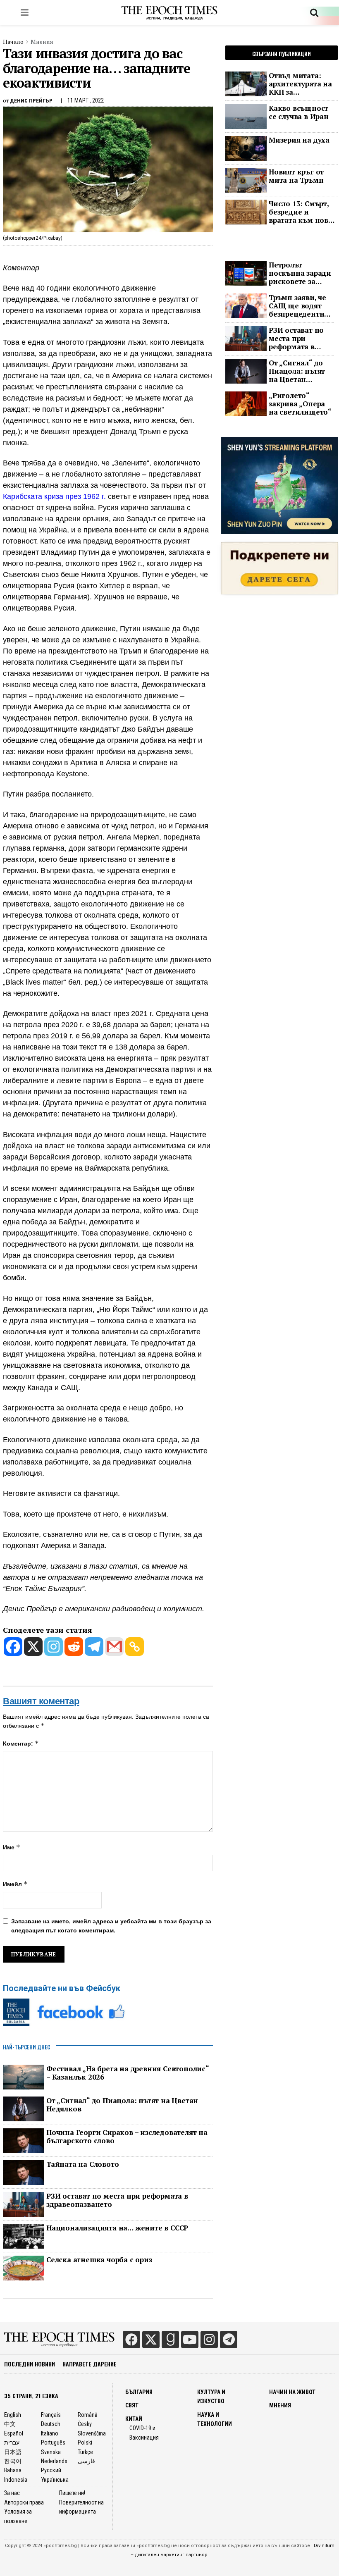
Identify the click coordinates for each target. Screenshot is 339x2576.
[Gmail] (114, 1647)
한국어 (13, 2461)
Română (88, 2415)
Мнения (42, 42)
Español (14, 2433)
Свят (132, 2405)
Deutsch (51, 2424)
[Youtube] (190, 2340)
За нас (12, 2493)
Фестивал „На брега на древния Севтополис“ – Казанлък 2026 (128, 2073)
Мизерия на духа (299, 140)
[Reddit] (74, 1647)
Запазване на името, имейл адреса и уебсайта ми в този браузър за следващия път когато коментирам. (111, 1926)
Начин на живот (292, 2392)
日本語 (13, 2452)
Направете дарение (90, 2364)
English (13, 2415)
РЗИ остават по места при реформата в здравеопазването (117, 2200)
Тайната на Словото (82, 2164)
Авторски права (24, 2502)
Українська (55, 2480)
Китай (134, 2419)
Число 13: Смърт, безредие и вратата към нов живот (299, 212)
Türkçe (85, 2452)
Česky (85, 2424)
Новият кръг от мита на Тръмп (296, 176)
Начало (13, 42)
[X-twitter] (151, 2340)
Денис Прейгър (31, 101)
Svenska (51, 2452)
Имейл (15, 1884)
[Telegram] (94, 1647)
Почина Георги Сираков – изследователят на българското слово (127, 2137)
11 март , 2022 (86, 100)
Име (12, 1847)
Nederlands (54, 2461)
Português (53, 2442)
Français (51, 2415)
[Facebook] (13, 1647)
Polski (85, 2442)
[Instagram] (54, 1647)
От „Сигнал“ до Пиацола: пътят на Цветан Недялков (122, 2105)
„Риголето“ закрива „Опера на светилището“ (300, 404)
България (139, 2392)
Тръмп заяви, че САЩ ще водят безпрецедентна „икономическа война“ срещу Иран (298, 306)
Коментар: (21, 1743)
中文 (10, 2424)
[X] (33, 1647)
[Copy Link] (135, 1647)
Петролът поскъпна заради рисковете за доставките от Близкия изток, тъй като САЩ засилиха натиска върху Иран (301, 273)
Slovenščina (92, 2433)
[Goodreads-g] (170, 2340)
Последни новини (30, 2364)
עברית (12, 2442)
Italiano (50, 2433)
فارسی (86, 2461)
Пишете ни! (72, 2493)
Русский (51, 2470)
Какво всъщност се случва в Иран (299, 112)
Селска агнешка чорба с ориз (99, 2260)
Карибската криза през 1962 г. (54, 496)
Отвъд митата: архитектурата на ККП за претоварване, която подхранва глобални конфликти (300, 84)
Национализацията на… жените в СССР (117, 2228)
